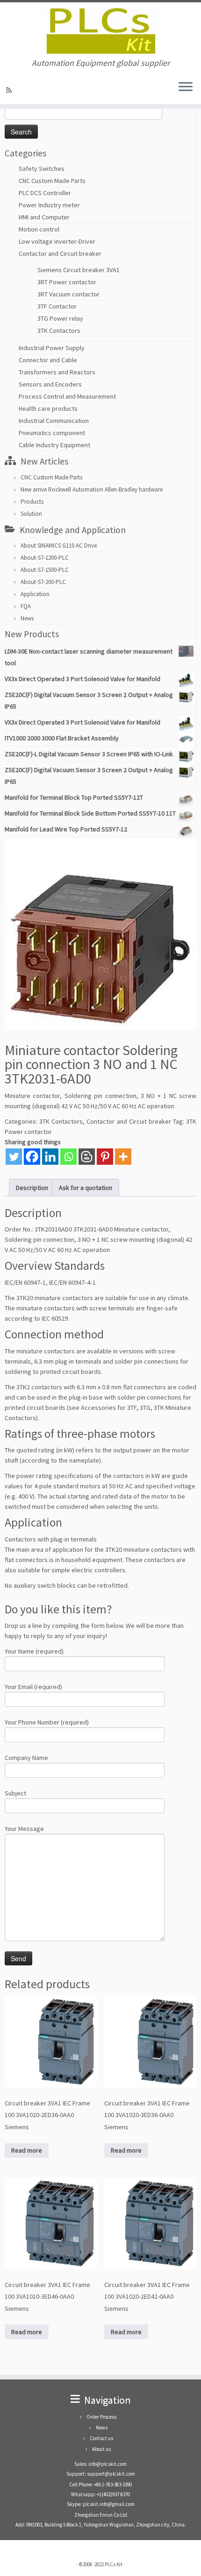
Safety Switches (42, 169)
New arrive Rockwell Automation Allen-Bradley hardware (92, 489)
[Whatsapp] (68, 1157)
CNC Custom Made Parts (52, 181)
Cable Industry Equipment (54, 445)
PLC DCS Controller (45, 193)
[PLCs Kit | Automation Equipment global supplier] (100, 30)
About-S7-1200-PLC (45, 558)
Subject (15, 1793)
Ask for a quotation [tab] (86, 1188)
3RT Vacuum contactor (68, 294)
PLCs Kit (114, 2564)
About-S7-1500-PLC (45, 570)
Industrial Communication (54, 421)
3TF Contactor (57, 306)
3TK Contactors (59, 331)
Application (35, 594)
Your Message (24, 1829)
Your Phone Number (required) (47, 1722)
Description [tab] (32, 1188)
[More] (123, 1157)
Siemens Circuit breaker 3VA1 (79, 270)
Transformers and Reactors (57, 372)
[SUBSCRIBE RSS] (10, 90)
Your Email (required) (33, 1687)
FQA (26, 606)
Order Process (101, 2417)
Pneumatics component (52, 433)
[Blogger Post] (87, 1157)
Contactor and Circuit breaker (60, 253)
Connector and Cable (48, 360)
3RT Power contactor (67, 282)
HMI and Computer (44, 217)
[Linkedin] (50, 1157)
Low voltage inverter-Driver (57, 241)
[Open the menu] (186, 87)
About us (101, 2449)
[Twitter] (14, 1157)
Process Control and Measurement (67, 396)
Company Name (26, 1758)
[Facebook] (32, 1157)
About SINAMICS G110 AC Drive (59, 545)
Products (32, 502)
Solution (31, 514)
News (27, 618)
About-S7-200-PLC (43, 582)
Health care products (48, 408)
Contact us (101, 2438)
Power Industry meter (49, 205)
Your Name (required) (34, 1651)
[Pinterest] (105, 1157)
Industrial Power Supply (52, 348)
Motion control (39, 229)
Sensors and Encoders (50, 384)
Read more (27, 2150)
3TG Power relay (60, 318)
